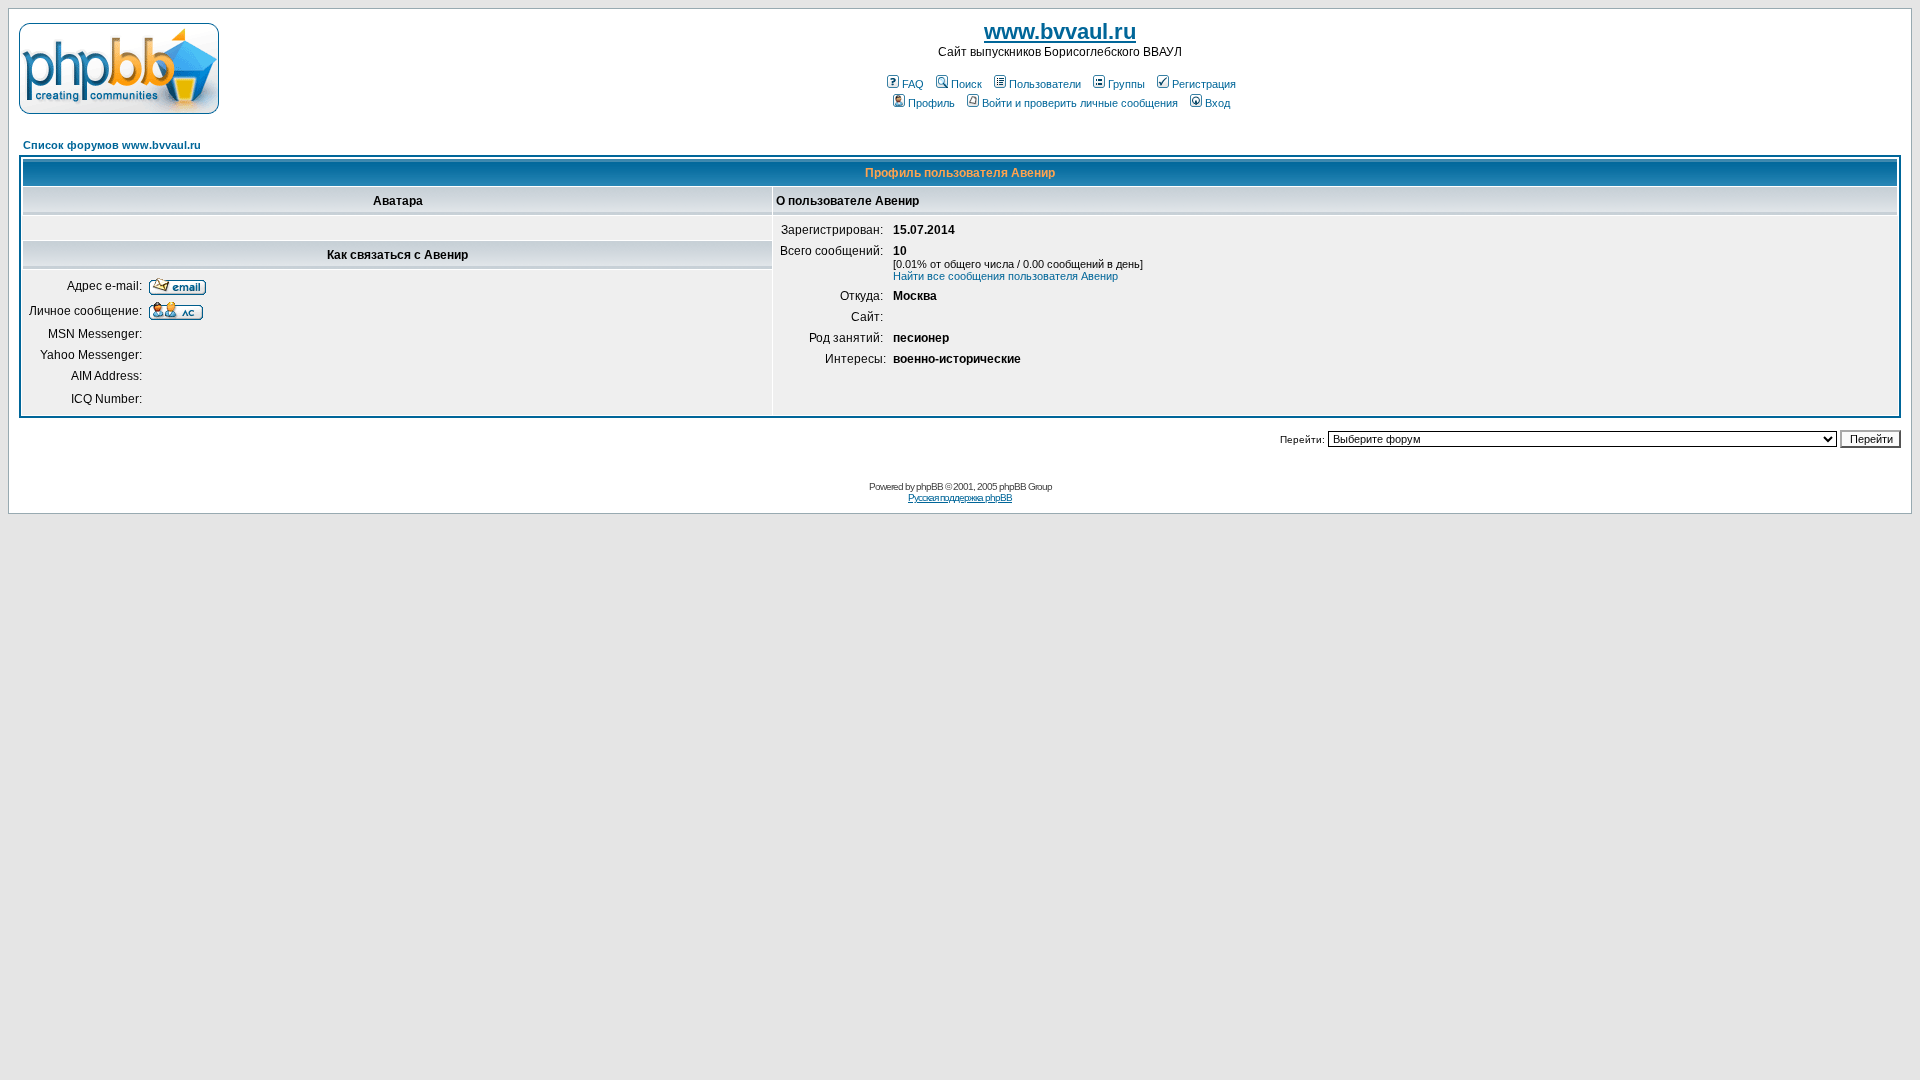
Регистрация (1204, 84)
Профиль (931, 103)
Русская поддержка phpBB (960, 497)
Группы (1126, 84)
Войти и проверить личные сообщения (1080, 103)
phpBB (929, 486)
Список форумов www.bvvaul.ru (112, 145)
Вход (1217, 103)
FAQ (913, 84)
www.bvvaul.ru (1060, 31)
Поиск (966, 84)
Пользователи (1045, 84)
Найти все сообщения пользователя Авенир (1005, 276)
